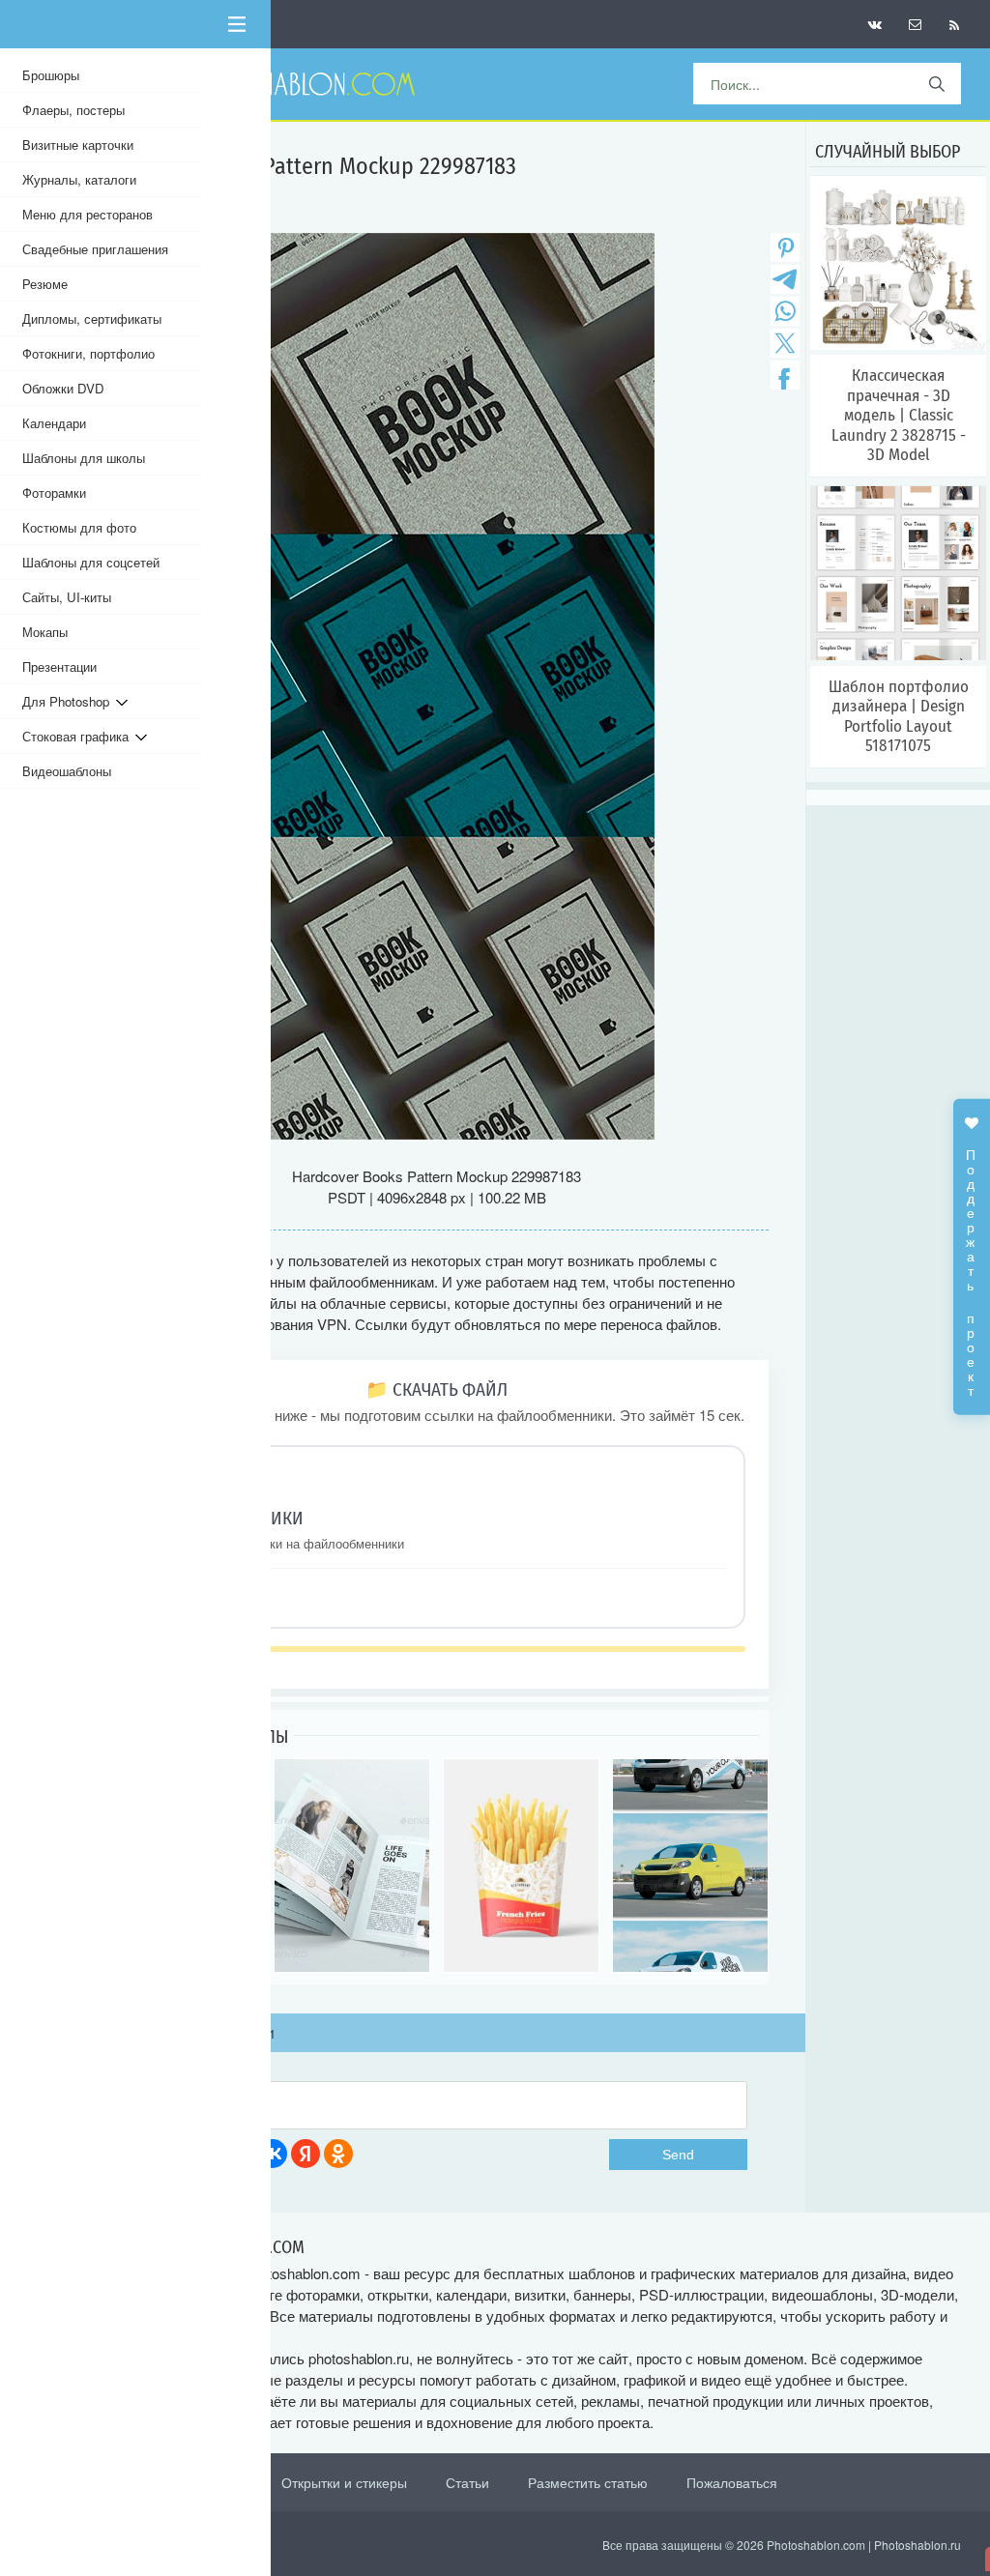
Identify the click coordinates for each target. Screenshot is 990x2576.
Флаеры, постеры (73, 110)
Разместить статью (588, 2482)
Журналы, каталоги (79, 179)
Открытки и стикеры (344, 2482)
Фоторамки (54, 492)
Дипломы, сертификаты (92, 318)
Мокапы (45, 632)
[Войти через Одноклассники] (338, 2154)
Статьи (467, 2482)
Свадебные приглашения (95, 249)
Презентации (59, 666)
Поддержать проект (972, 1262)
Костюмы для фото (79, 527)
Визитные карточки (78, 145)
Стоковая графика (79, 736)
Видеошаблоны (67, 771)
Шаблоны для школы (84, 458)
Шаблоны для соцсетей (91, 562)
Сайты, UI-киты (67, 597)
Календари (54, 423)
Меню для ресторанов (87, 214)
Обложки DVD (63, 388)
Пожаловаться (732, 2482)
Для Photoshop (69, 701)
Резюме (45, 284)
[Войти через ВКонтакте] (273, 2154)
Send (678, 2155)
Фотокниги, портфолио (88, 353)
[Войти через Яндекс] (306, 2154)
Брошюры (51, 75)
